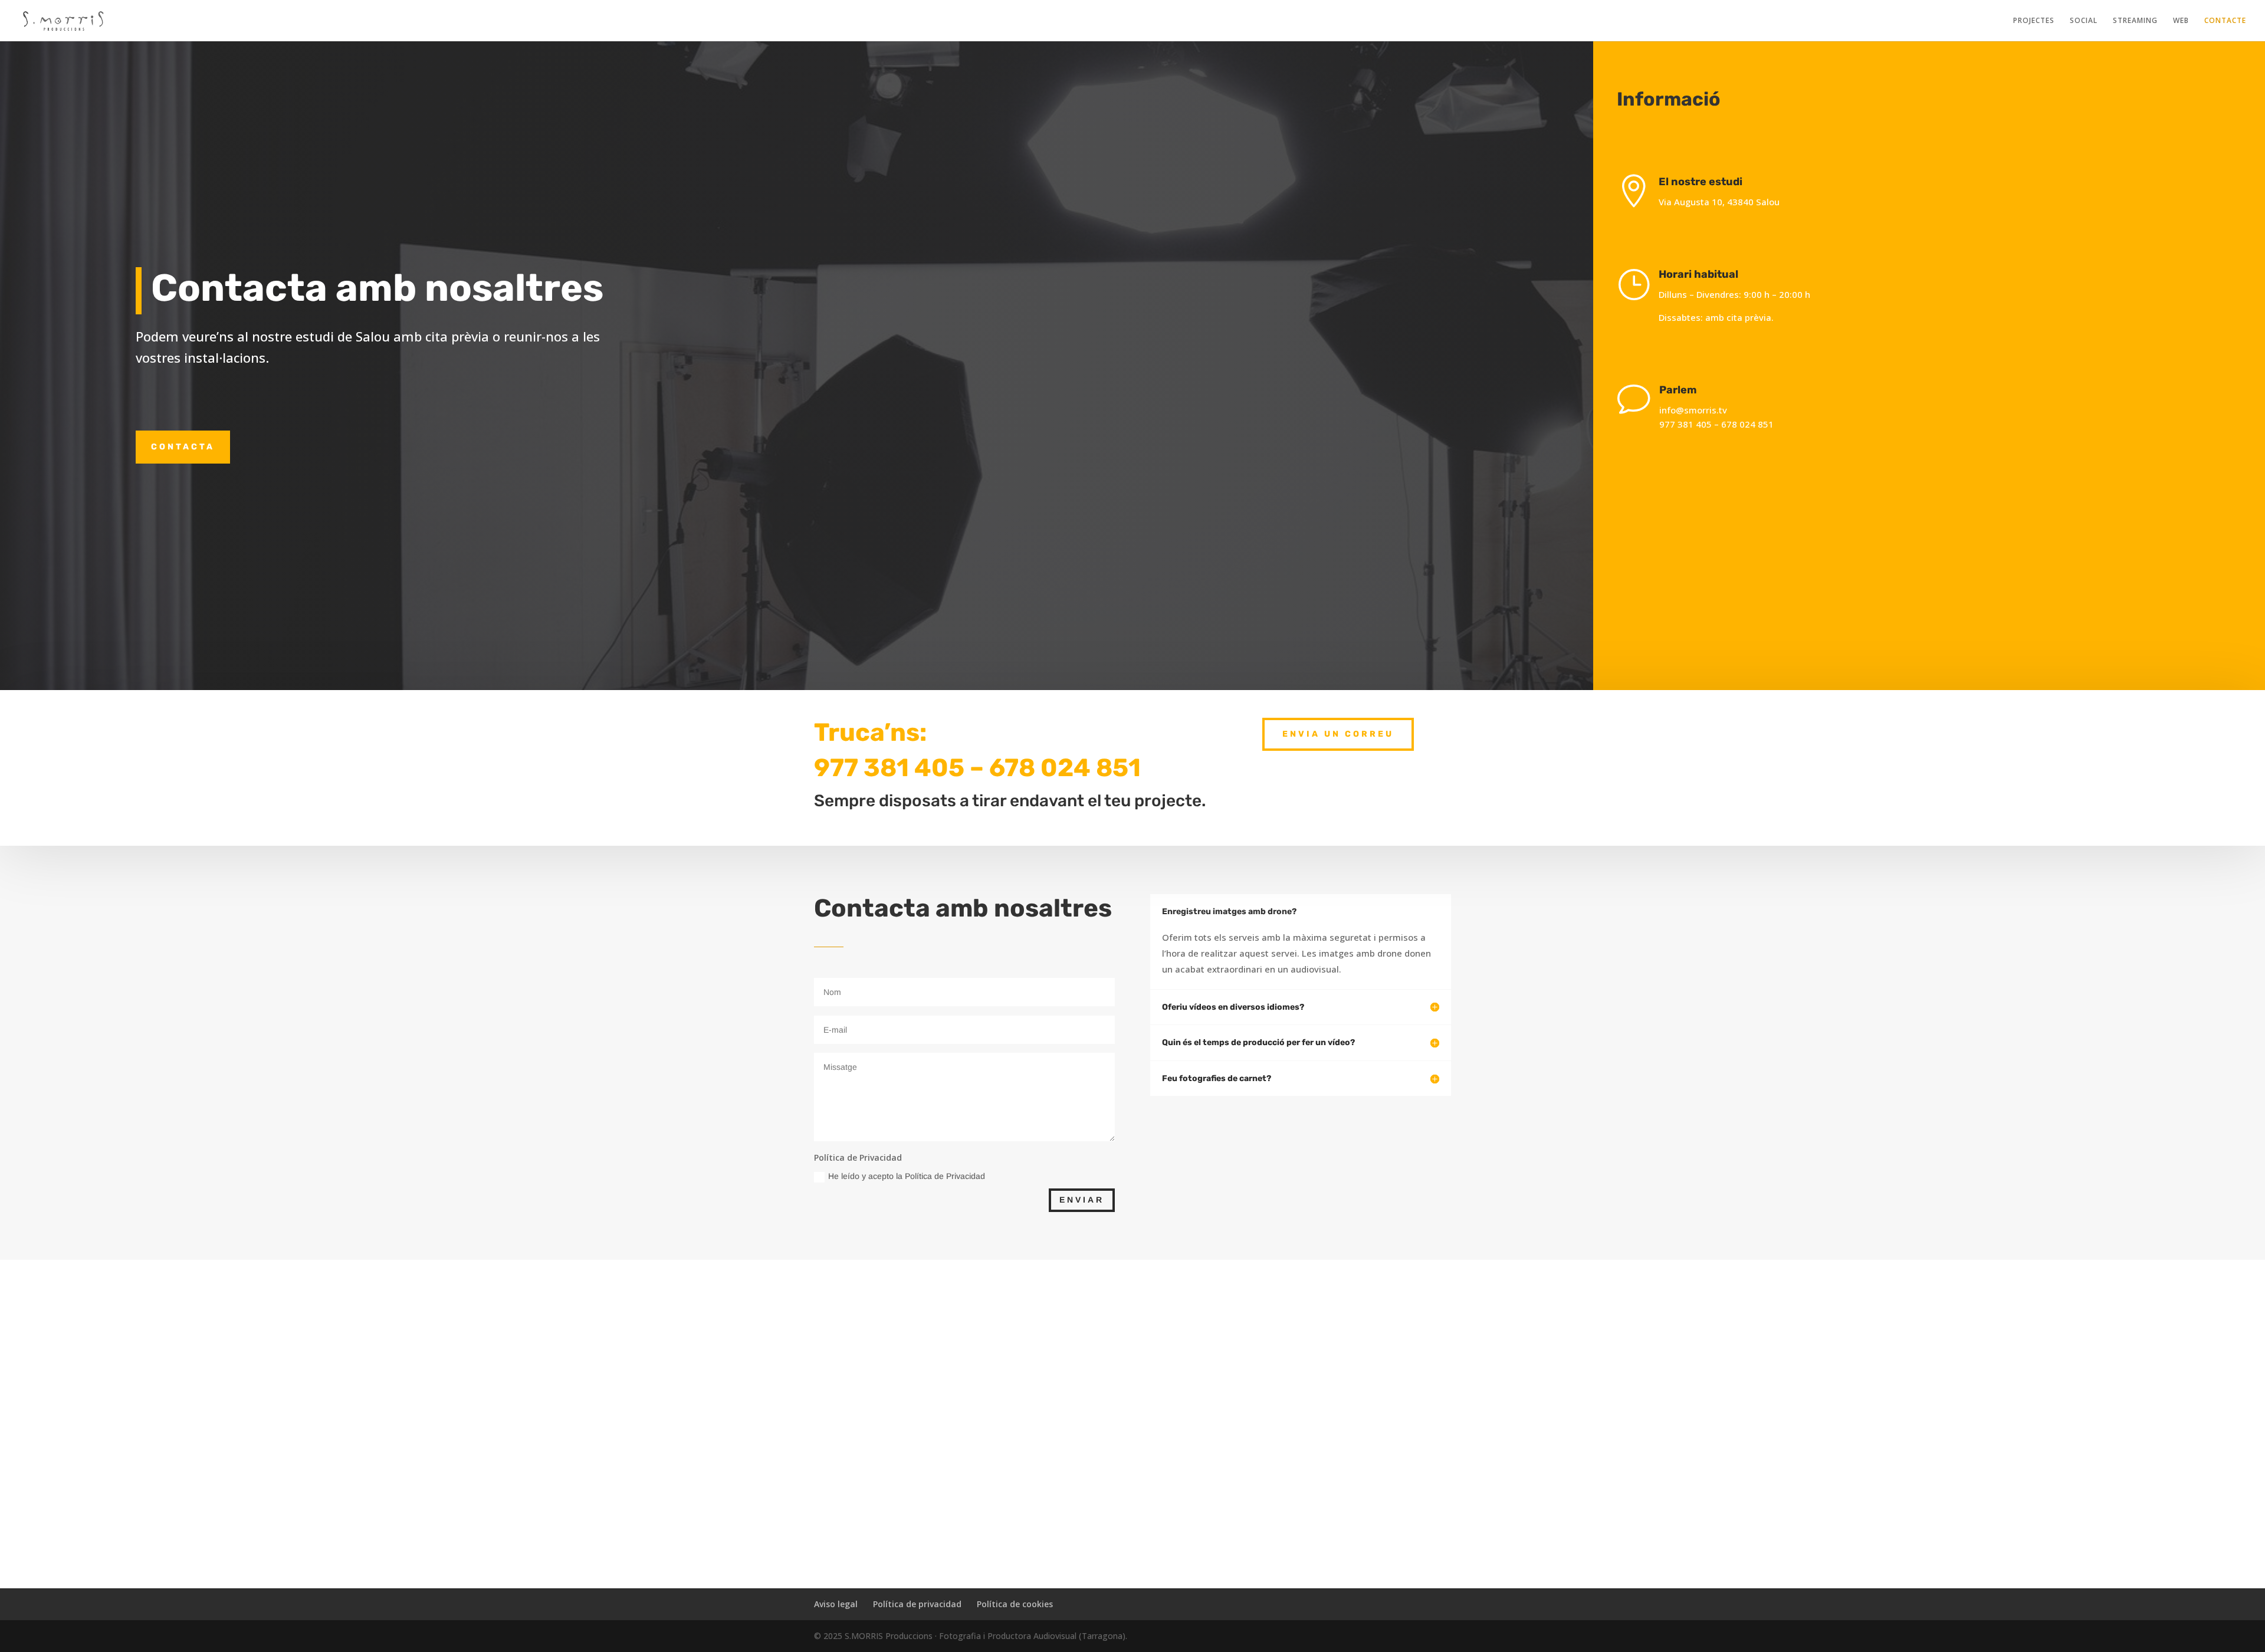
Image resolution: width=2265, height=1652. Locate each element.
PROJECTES (2034, 21)
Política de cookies (1015, 1604)
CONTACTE (2225, 21)
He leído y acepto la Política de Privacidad (907, 1176)
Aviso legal (836, 1604)
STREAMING (2135, 21)
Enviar (1082, 1200)
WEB (2181, 21)
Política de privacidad (917, 1604)
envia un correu (1338, 734)
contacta (183, 447)
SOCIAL (2084, 21)
